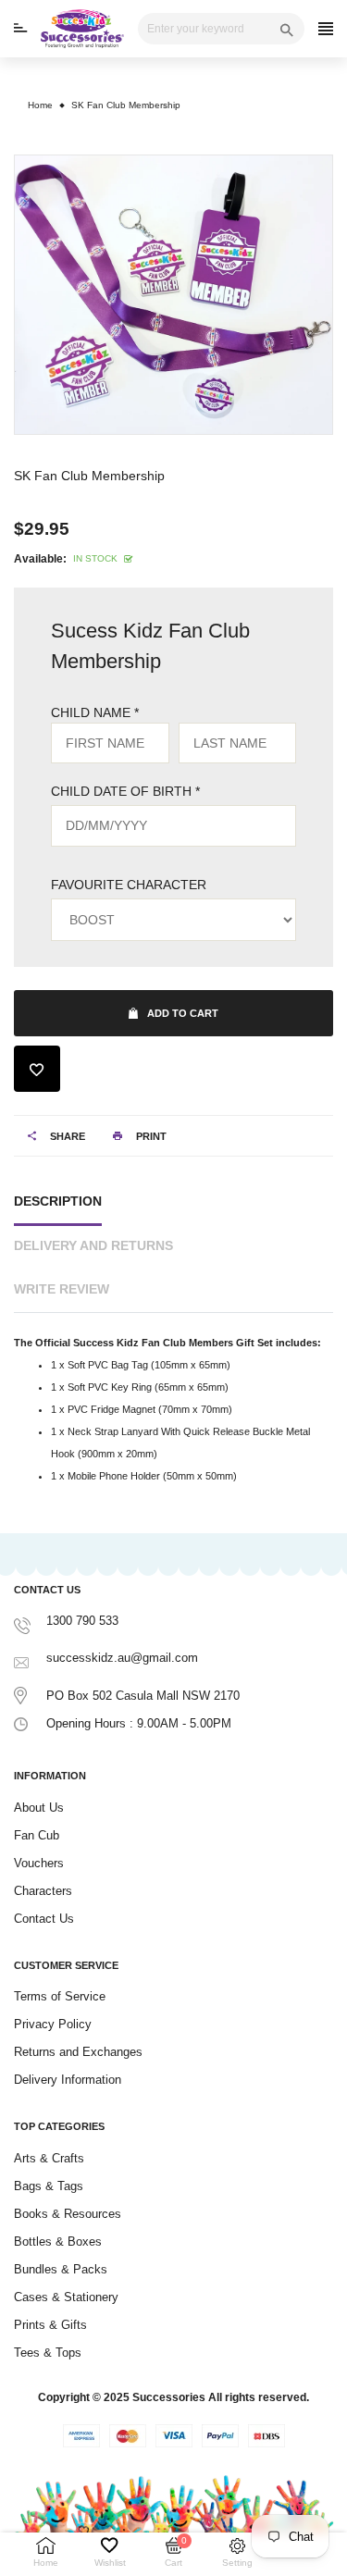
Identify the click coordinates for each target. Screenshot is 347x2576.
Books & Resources (68, 2214)
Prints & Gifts (50, 2325)
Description (58, 1201)
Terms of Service (60, 1996)
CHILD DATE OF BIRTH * (125, 791)
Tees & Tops (48, 2353)
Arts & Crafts (49, 2158)
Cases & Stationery (66, 2297)
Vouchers (39, 1863)
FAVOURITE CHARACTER (129, 885)
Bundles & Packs (61, 2269)
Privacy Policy (53, 2024)
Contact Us (44, 1919)
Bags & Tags (49, 2186)
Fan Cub (37, 1835)
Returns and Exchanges (78, 2052)
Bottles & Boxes (58, 2242)
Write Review (62, 1289)
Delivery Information (68, 2080)
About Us (39, 1808)
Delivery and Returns (93, 1245)
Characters (43, 1891)
